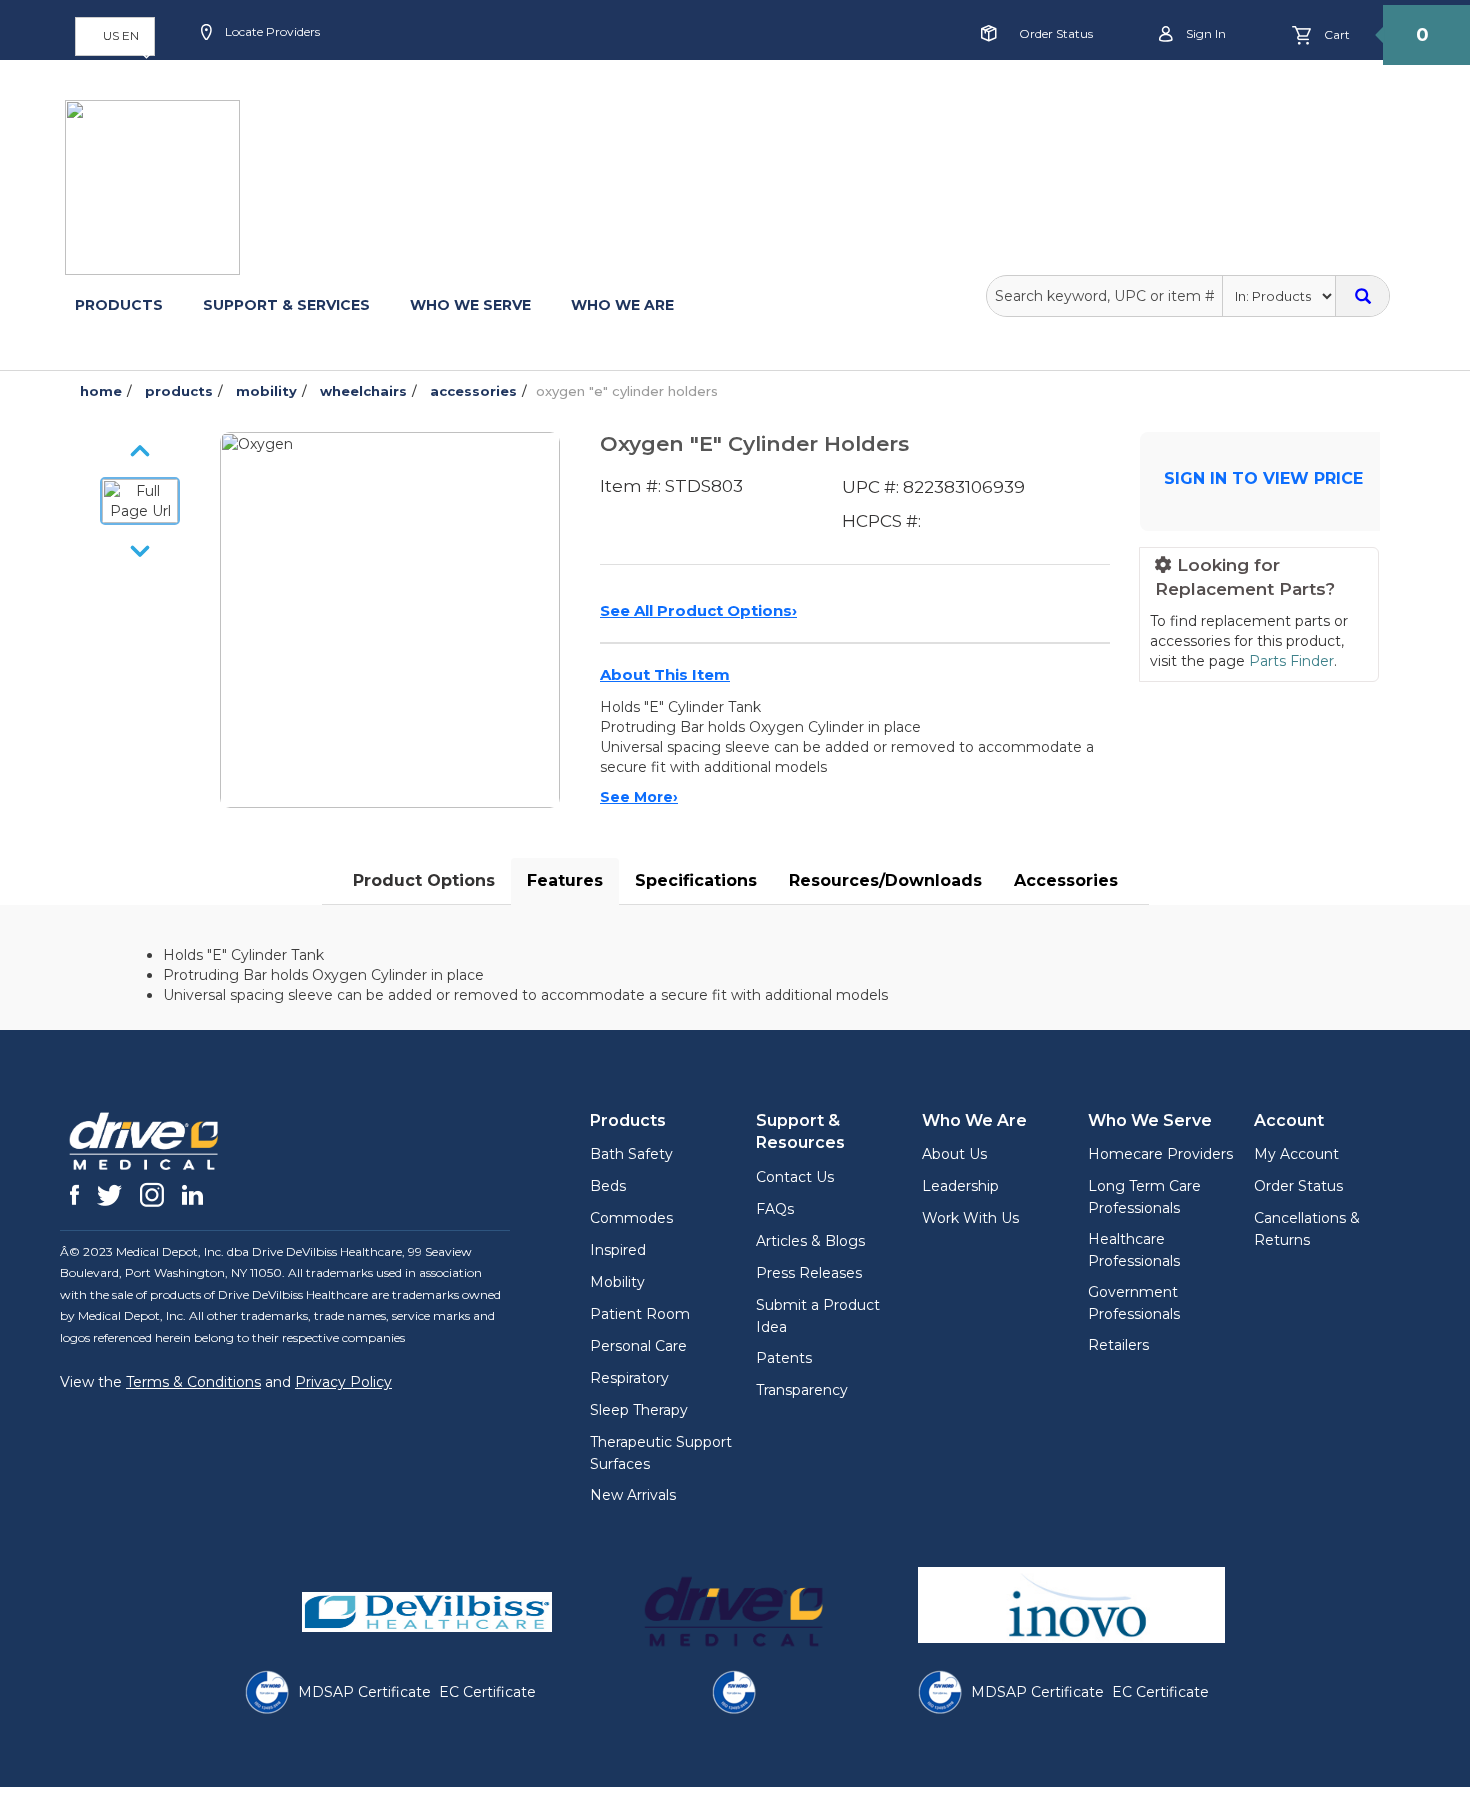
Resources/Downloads (885, 880)
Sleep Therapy (639, 1410)
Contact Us (795, 1177)
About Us (954, 1154)
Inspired (618, 1250)
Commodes (631, 1218)
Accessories (1066, 880)
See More (639, 797)
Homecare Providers (1160, 1154)
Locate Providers (271, 31)
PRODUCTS (119, 305)
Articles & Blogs (810, 1241)
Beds (608, 1186)
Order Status (1056, 33)
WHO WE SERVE (470, 305)
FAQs (775, 1209)
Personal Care (638, 1346)
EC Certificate (487, 1692)
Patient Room (640, 1314)
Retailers (1118, 1345)
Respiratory (629, 1378)
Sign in (1204, 33)
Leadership (960, 1186)
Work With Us (970, 1218)
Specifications (696, 880)
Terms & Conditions (193, 1382)
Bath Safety (631, 1154)
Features (565, 880)
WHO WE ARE (622, 305)
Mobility (617, 1282)
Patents (784, 1358)
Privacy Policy (343, 1382)
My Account (1296, 1154)
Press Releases (809, 1273)
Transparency (802, 1390)
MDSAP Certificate (364, 1692)
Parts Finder (1291, 661)
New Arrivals (633, 1495)
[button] (115, 36)
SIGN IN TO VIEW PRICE (1263, 478)
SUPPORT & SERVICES (286, 305)
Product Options (424, 880)
